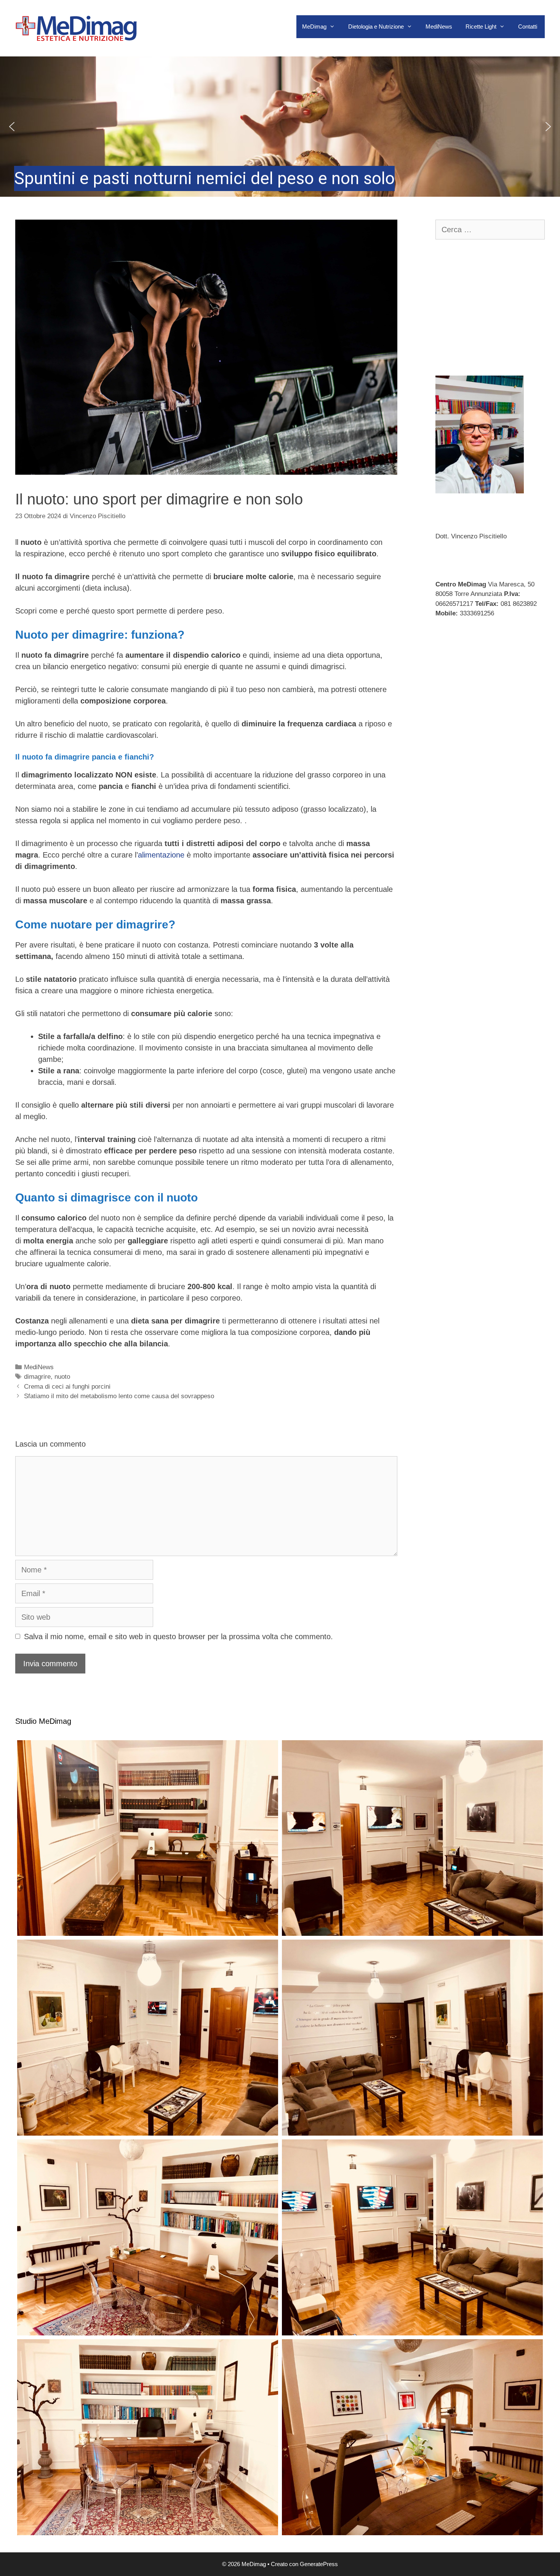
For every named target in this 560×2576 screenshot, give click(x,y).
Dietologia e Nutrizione (376, 26)
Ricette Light (481, 26)
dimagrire (37, 1377)
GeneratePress (319, 2564)
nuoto (62, 1377)
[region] (280, 127)
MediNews (439, 26)
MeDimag (314, 26)
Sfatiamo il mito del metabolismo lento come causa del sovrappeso (119, 1396)
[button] (280, 127)
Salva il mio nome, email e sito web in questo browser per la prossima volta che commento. (178, 1636)
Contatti (528, 26)
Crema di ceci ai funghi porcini (67, 1387)
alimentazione (161, 855)
